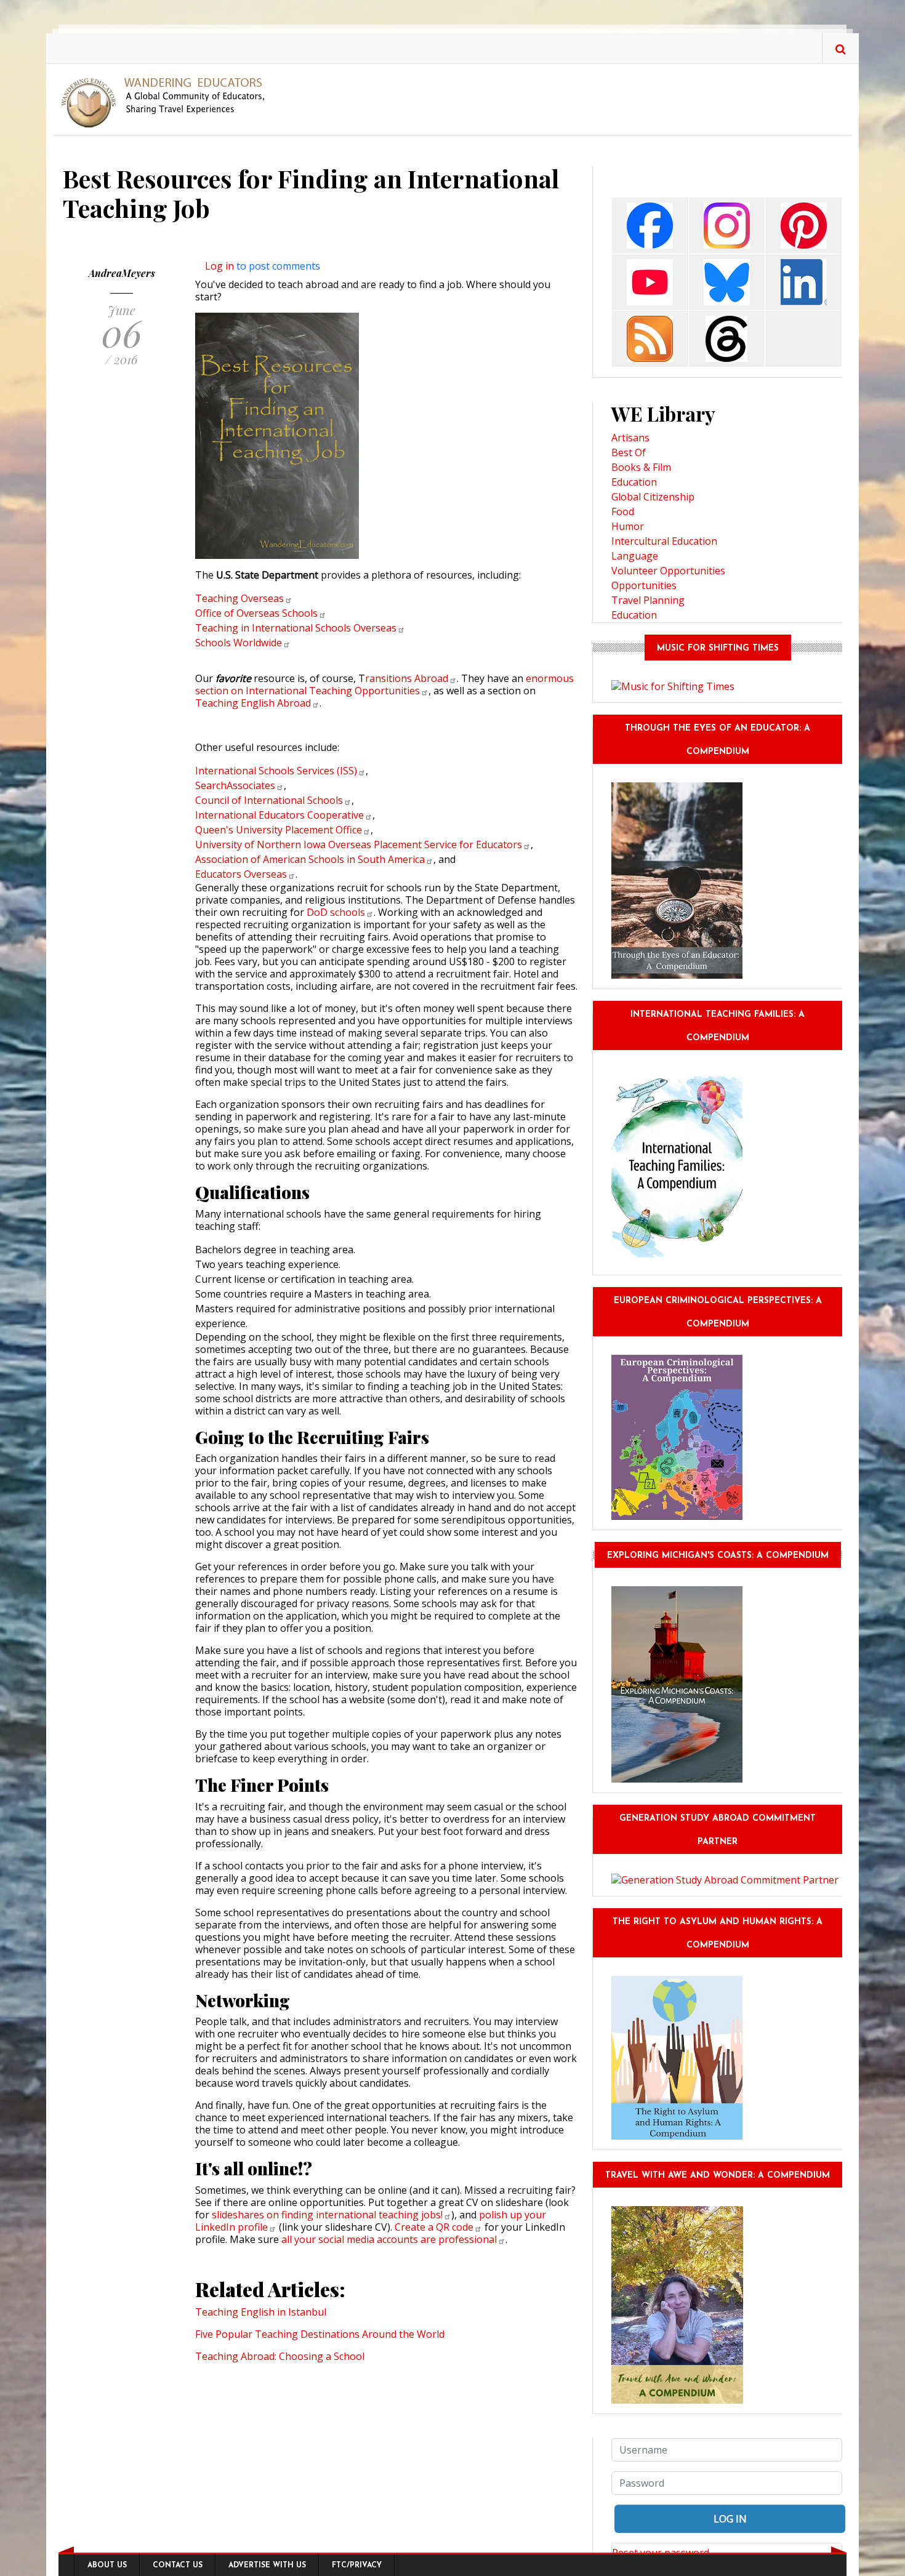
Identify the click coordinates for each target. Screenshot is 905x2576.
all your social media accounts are (389, 2239)
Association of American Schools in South (310, 859)
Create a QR (434, 2227)
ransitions (407, 678)
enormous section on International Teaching (384, 684)
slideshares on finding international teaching (327, 2215)
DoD (336, 912)
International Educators (280, 815)
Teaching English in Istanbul (261, 2312)
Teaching (239, 598)
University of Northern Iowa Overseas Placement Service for (359, 845)
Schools (239, 643)
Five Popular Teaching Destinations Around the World (320, 2334)
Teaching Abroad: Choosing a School (280, 2356)
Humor (628, 526)
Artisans (630, 438)
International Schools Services (276, 771)
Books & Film (641, 467)
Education (634, 482)
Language (635, 556)
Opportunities (644, 585)
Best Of (629, 452)
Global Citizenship (653, 497)
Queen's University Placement (279, 830)
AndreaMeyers (122, 273)
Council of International (269, 800)
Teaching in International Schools (296, 628)
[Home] (168, 102)
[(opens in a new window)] (650, 224)
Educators (241, 874)
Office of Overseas (256, 613)
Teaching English (253, 703)
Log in (219, 266)
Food (623, 512)
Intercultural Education (664, 541)
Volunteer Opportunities (668, 571)
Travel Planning (648, 600)
